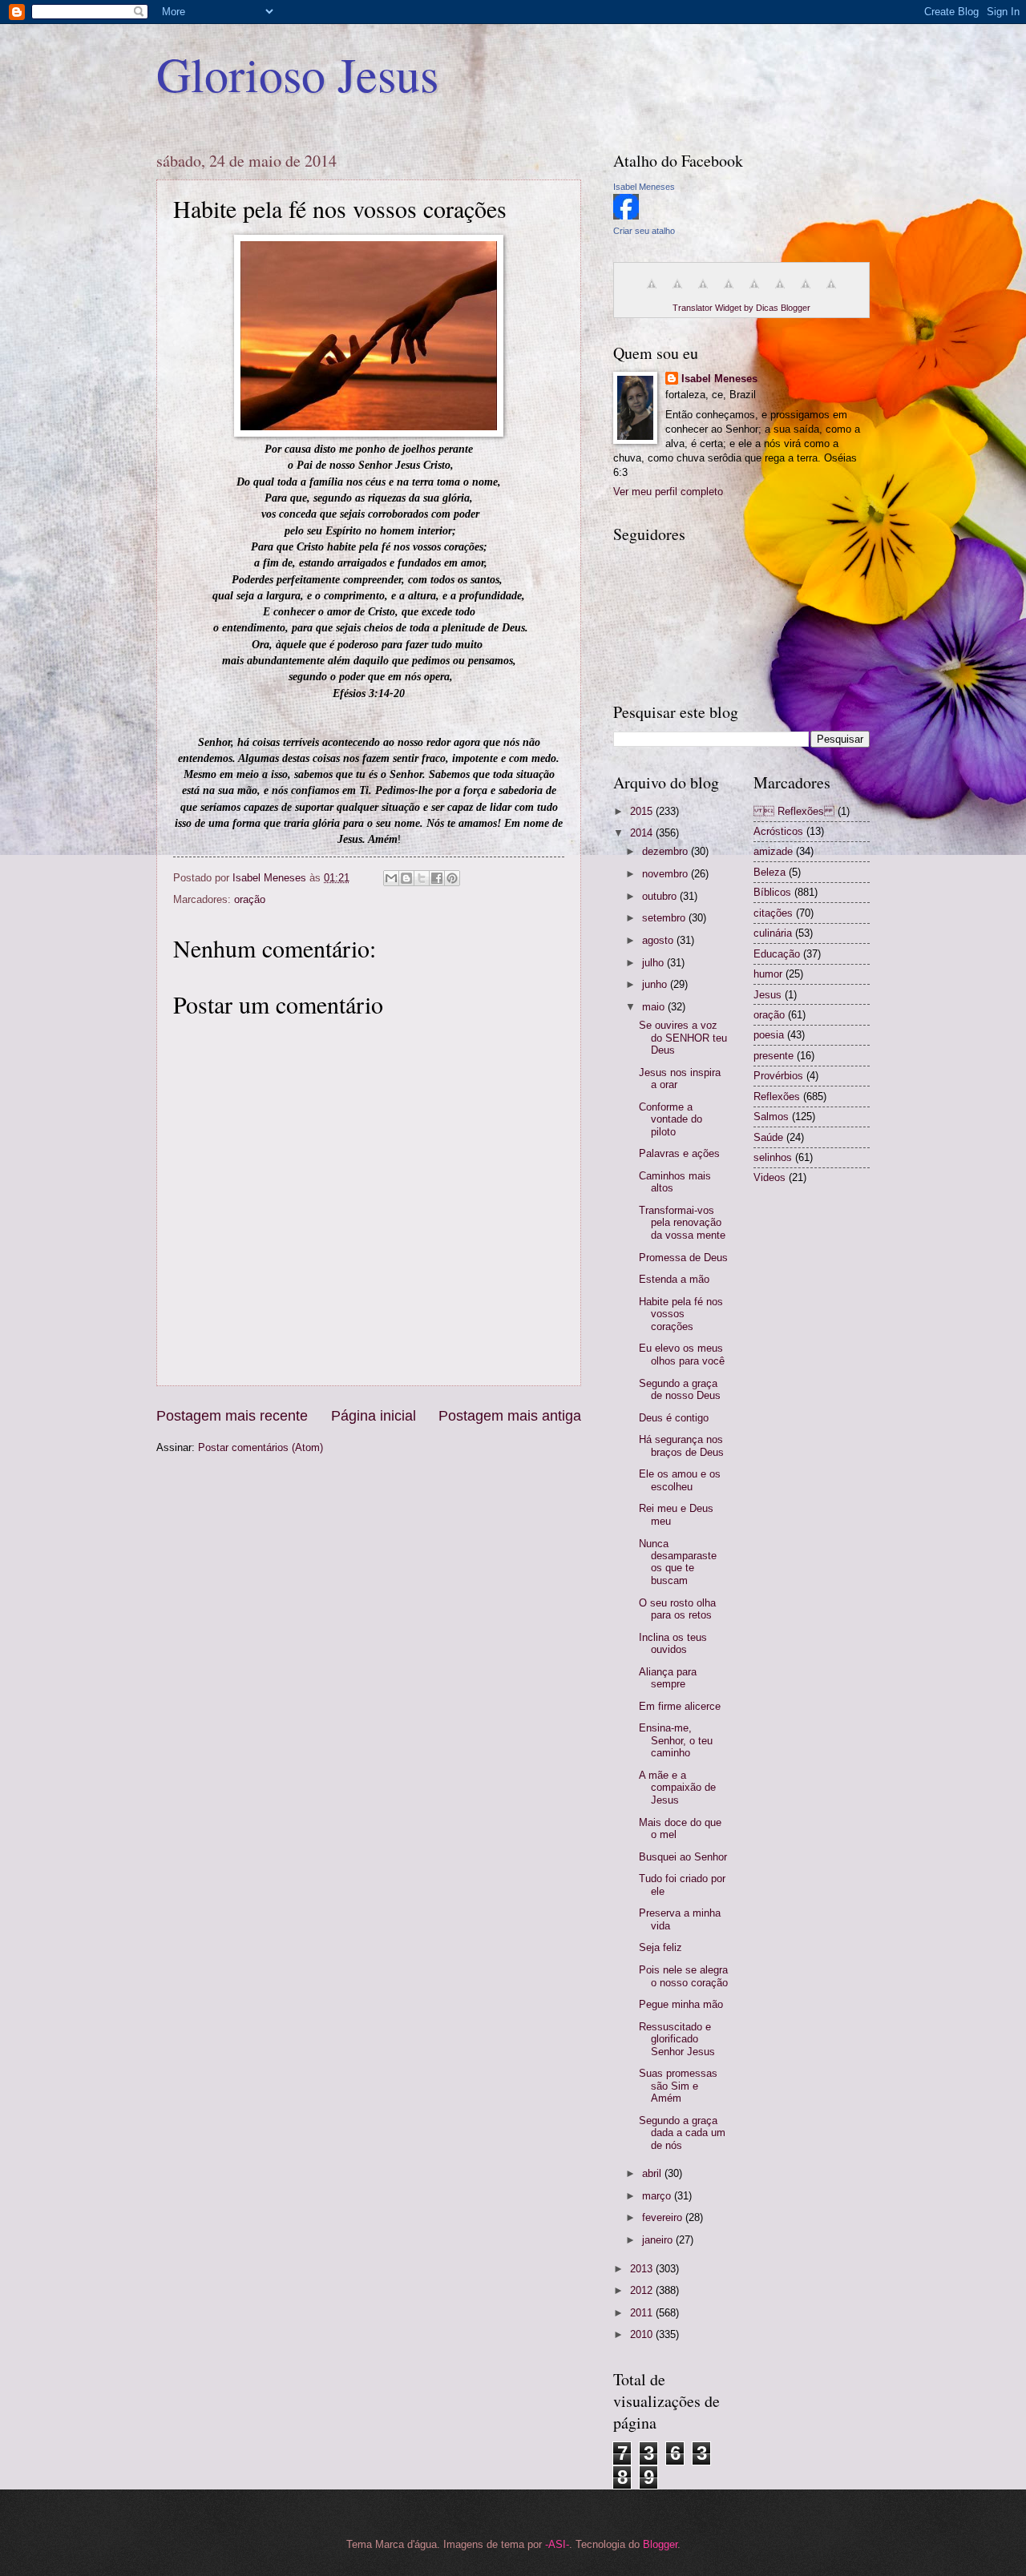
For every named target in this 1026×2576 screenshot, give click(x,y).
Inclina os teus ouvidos (673, 1643)
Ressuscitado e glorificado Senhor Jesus (677, 2039)
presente (774, 1056)
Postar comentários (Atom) (261, 1447)
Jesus (767, 995)
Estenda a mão (674, 1279)
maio (655, 1007)
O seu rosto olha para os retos (677, 1609)
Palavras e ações (679, 1153)
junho (656, 984)
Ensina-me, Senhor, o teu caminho (676, 1740)
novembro (666, 874)
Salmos (771, 1117)
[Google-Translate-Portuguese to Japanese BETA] (754, 293)
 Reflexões (794, 811)
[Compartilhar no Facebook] (437, 878)
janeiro (659, 2240)
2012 (643, 2290)
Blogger (660, 2544)
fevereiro (664, 2217)
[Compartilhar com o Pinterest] (452, 878)
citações (773, 913)
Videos (769, 1177)
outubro (661, 896)
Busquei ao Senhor (683, 1857)
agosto (659, 940)
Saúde (768, 1137)
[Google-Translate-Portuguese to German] (703, 293)
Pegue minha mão (681, 2004)
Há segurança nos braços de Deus (681, 1445)
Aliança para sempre (668, 1678)
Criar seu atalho (644, 231)
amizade (773, 851)
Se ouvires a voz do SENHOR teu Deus (683, 1038)
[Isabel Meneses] (626, 216)
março (658, 2196)
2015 (643, 811)
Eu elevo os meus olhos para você (682, 1354)
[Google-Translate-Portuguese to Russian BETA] (806, 293)
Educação (777, 954)
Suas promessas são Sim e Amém (678, 2086)
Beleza (769, 872)
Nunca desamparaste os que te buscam (678, 1562)
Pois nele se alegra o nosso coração (683, 1976)
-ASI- (557, 2544)
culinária (773, 933)
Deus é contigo (674, 1418)
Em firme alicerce (680, 1706)
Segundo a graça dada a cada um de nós (682, 2133)
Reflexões (777, 1097)
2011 (643, 2313)
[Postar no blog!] (406, 878)
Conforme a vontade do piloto (671, 1119)
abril (653, 2173)
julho (654, 963)
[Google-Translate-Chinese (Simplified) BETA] (652, 293)
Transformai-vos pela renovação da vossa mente (682, 1223)
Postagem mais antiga (510, 1416)
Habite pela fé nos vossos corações (681, 1314)
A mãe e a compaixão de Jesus (677, 1788)
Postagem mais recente (232, 1416)
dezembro (666, 851)
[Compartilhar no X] (422, 878)
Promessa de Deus (683, 1258)
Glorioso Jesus (297, 74)
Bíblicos (772, 892)
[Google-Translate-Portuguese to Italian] (729, 293)
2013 (643, 2269)
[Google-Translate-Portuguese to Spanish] (831, 293)
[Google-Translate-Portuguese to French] (677, 293)
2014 (643, 833)
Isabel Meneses (644, 187)
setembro (665, 918)
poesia (769, 1035)
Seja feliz (660, 1947)
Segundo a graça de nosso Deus (680, 1389)
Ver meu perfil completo (668, 492)
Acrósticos (778, 831)
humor (768, 974)
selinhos (773, 1157)
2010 (643, 2334)
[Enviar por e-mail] (391, 878)
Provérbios (778, 1076)
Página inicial (374, 1416)
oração (250, 899)
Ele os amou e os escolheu (680, 1480)
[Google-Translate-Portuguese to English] (780, 293)
